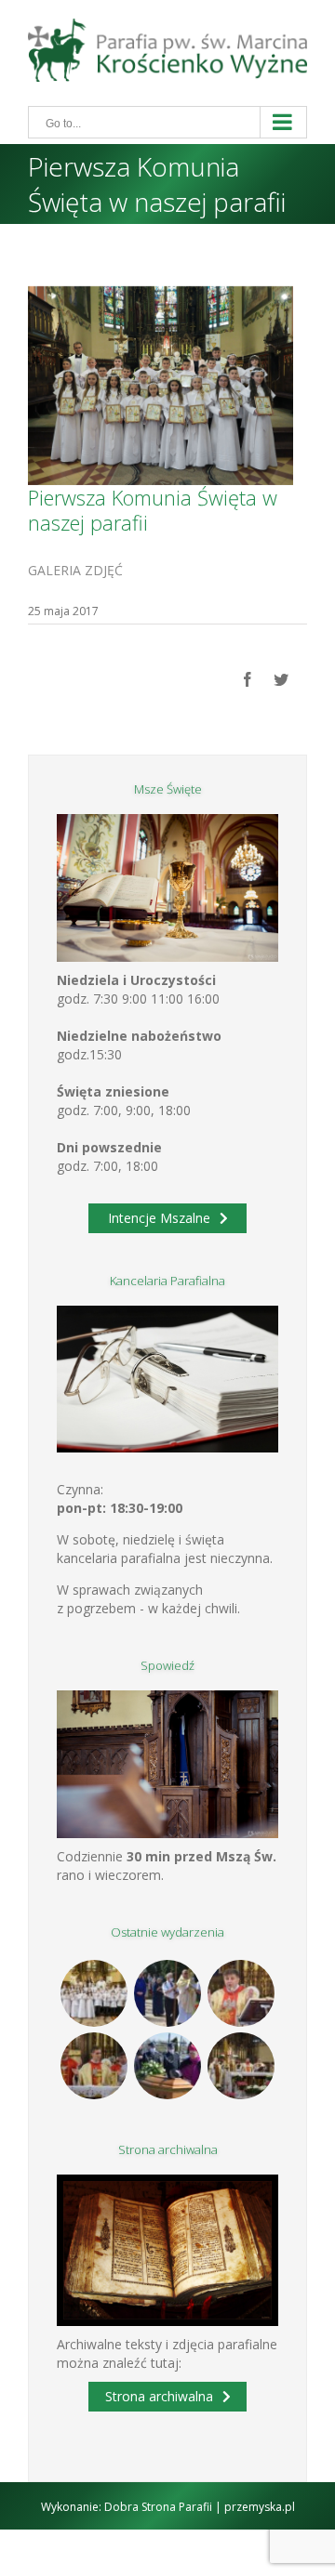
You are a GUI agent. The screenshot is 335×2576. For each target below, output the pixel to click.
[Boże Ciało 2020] (168, 1993)
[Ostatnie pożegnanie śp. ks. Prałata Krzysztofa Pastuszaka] (168, 2066)
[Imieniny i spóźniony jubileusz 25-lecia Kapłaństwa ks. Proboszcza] (241, 1993)
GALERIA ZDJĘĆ (75, 570)
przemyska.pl (260, 2507)
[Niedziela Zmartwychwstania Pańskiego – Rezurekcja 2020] (241, 2066)
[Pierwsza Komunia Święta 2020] (94, 1993)
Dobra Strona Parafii (158, 2507)
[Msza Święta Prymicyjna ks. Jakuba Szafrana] (94, 2066)
